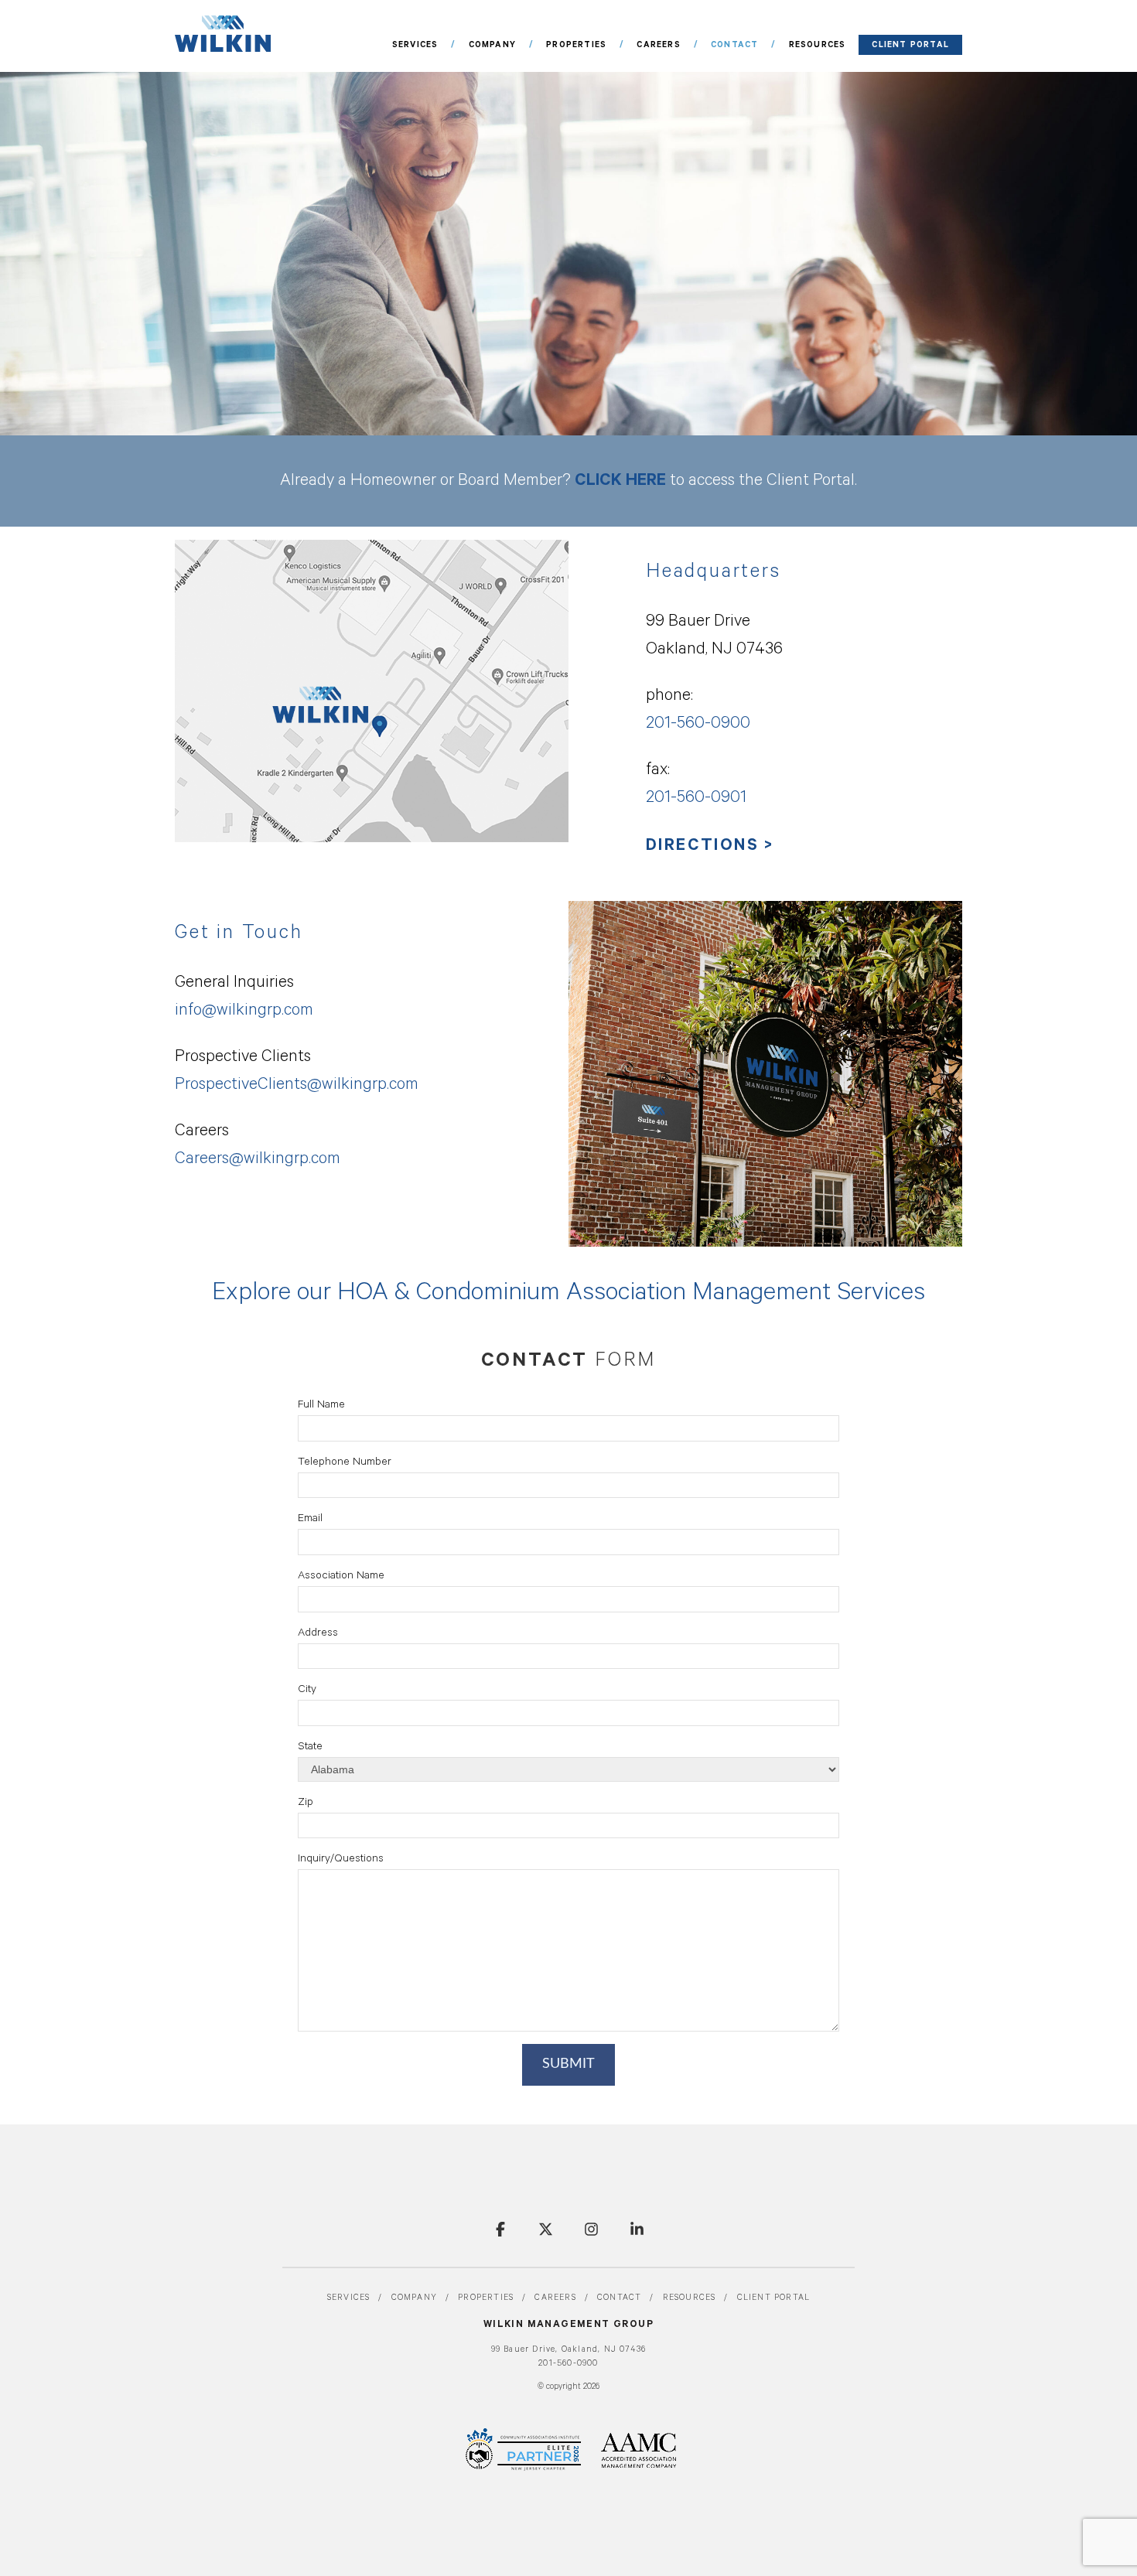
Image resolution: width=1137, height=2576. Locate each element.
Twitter (546, 2229)
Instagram (591, 2229)
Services (415, 45)
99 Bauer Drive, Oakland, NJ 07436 (569, 2350)
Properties (576, 45)
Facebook (500, 2229)
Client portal (910, 45)
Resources (818, 45)
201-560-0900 (568, 2364)
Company (492, 45)
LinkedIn (637, 2229)
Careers (658, 45)
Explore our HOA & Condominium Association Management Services (568, 1295)
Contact (734, 45)
